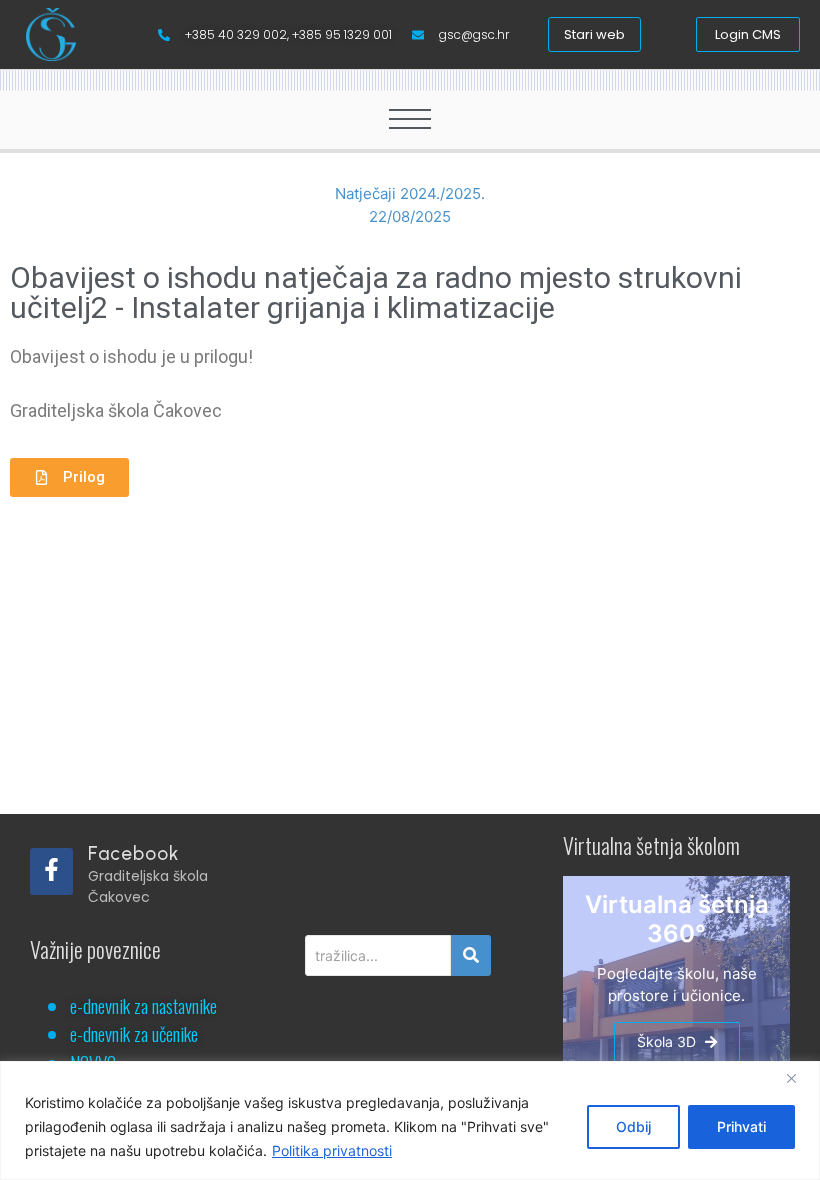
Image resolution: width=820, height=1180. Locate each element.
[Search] (471, 955)
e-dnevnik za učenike (134, 1033)
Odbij (633, 1126)
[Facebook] (51, 871)
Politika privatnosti (332, 1150)
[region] (410, 1120)
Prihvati (741, 1126)
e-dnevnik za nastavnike (143, 1005)
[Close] (799, 1078)
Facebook (133, 853)
